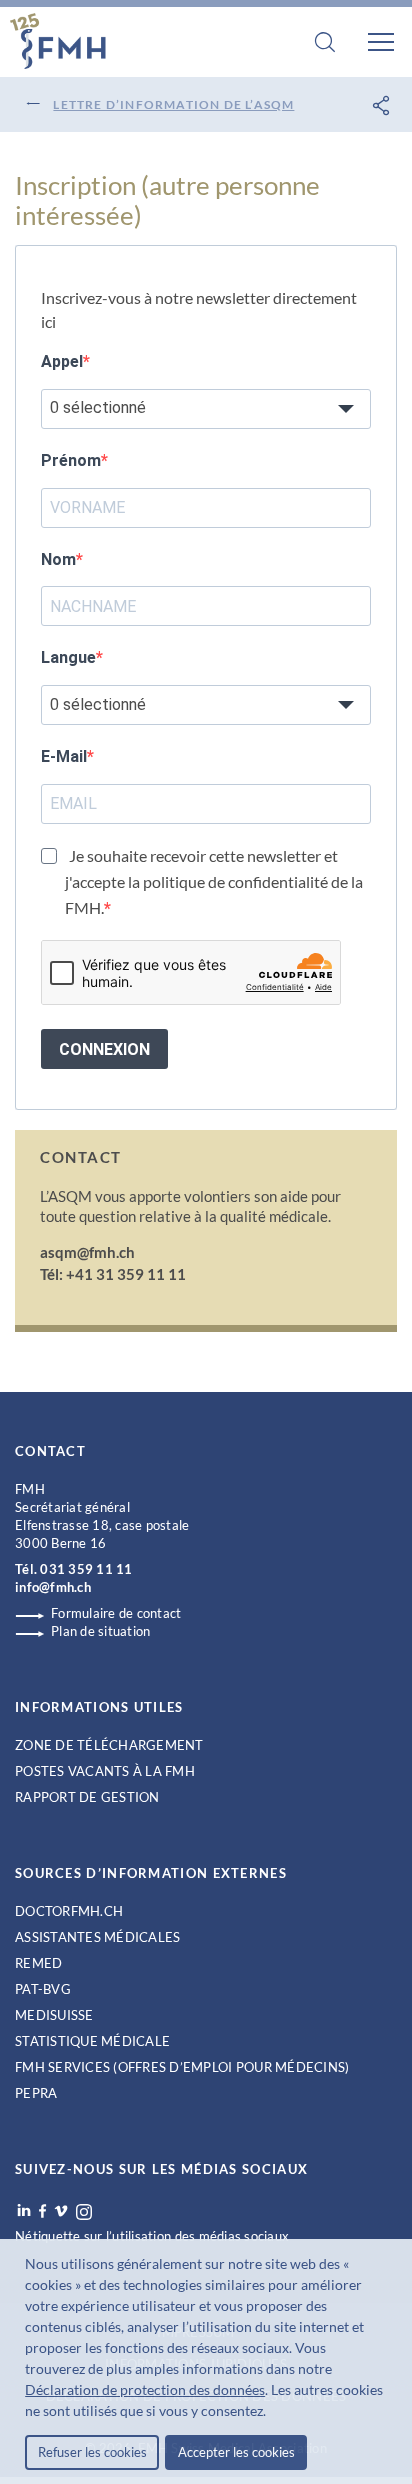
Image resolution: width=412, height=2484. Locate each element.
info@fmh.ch (53, 1587)
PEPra (36, 2093)
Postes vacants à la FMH (105, 1771)
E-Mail (64, 756)
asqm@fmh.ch (87, 1252)
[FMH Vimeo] (61, 2211)
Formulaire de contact (116, 1613)
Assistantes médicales (97, 1937)
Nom (58, 559)
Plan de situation (100, 1631)
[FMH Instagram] (85, 2212)
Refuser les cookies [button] (92, 2452)
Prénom (71, 460)
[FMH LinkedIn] (24, 2211)
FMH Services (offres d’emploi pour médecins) (182, 2067)
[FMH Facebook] (42, 2211)
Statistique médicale (92, 2041)
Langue (68, 657)
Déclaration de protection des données (145, 2389)
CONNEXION (104, 1049)
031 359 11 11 (86, 1569)
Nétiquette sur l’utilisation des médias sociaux (152, 2236)
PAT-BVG (43, 1989)
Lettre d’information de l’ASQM (173, 104)
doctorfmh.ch (69, 1911)
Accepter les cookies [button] (236, 2452)
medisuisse (54, 2015)
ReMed (38, 1963)
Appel (62, 361)
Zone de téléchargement (109, 1745)
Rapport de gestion (87, 1797)
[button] (272, 2413)
